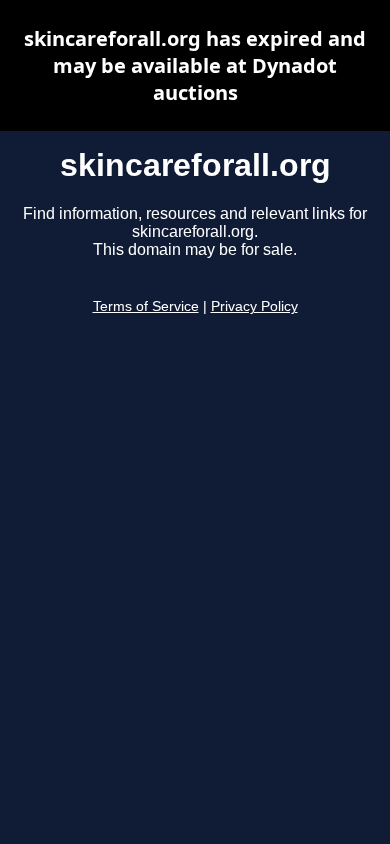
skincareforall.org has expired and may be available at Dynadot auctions (195, 65)
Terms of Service (146, 306)
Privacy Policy (254, 306)
